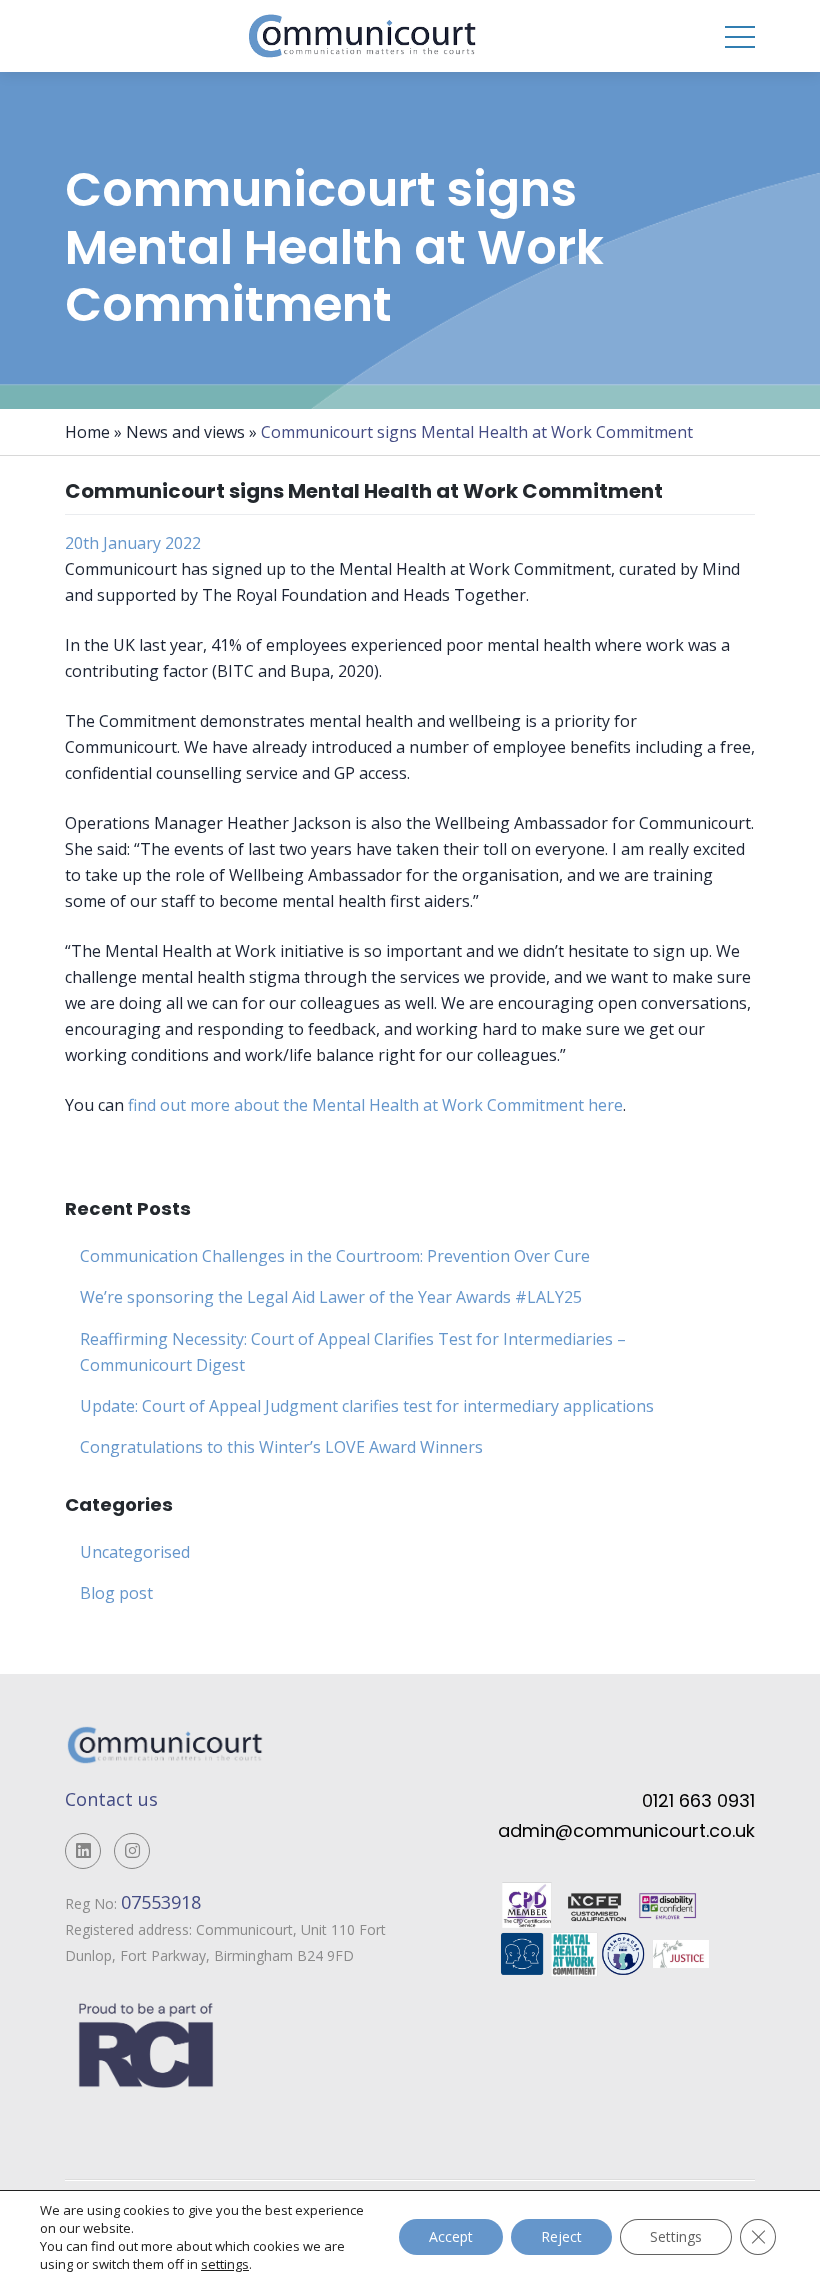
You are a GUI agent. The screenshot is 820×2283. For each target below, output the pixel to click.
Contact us (111, 1799)
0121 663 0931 (698, 1800)
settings (225, 2264)
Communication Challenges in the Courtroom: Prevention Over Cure (335, 1256)
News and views (185, 432)
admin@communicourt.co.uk (626, 1830)
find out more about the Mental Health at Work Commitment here (375, 1105)
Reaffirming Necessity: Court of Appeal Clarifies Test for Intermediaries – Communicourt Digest (353, 1352)
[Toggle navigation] (740, 36)
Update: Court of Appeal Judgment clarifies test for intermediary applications (367, 1406)
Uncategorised (135, 1552)
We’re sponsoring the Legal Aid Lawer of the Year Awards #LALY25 (331, 1297)
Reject (561, 2236)
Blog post (116, 1593)
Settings (676, 2236)
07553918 (163, 1902)
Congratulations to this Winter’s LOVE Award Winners (281, 1447)
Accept (451, 2236)
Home (87, 432)
